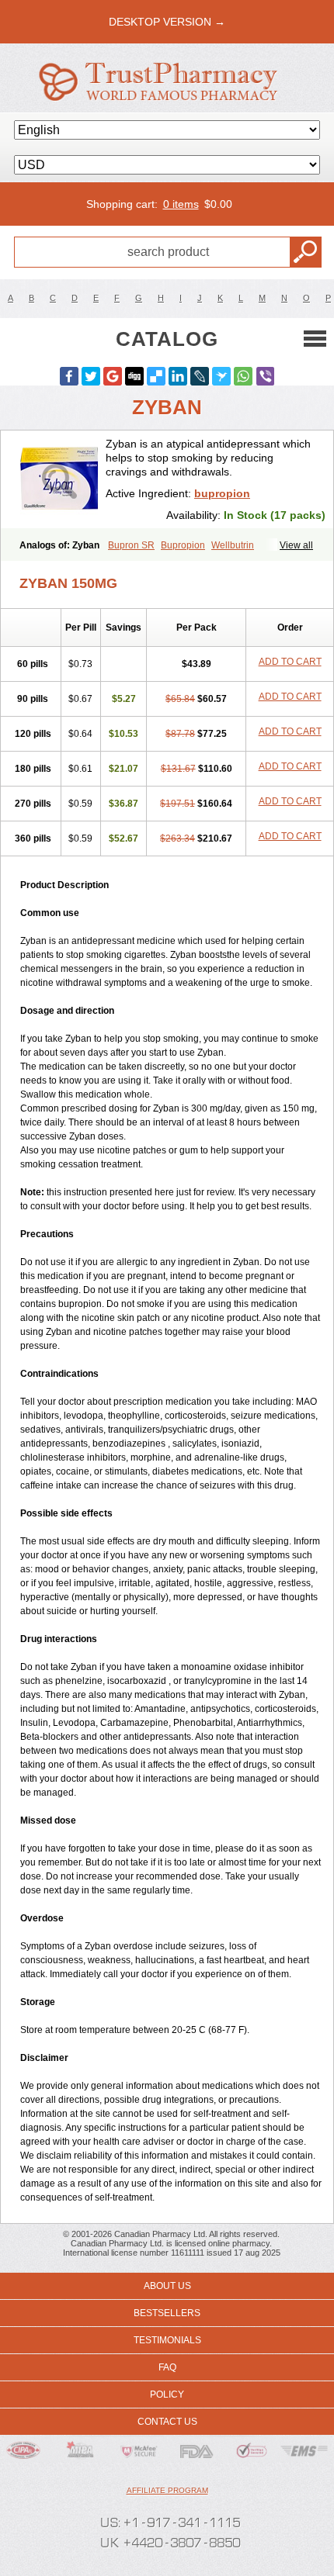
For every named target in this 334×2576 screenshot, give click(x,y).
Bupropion (183, 545)
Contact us (167, 2422)
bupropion (222, 493)
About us (167, 2286)
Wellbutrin (233, 545)
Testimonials (167, 2340)
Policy (167, 2394)
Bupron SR (131, 545)
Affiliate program (167, 2490)
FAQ (167, 2367)
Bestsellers (167, 2313)
